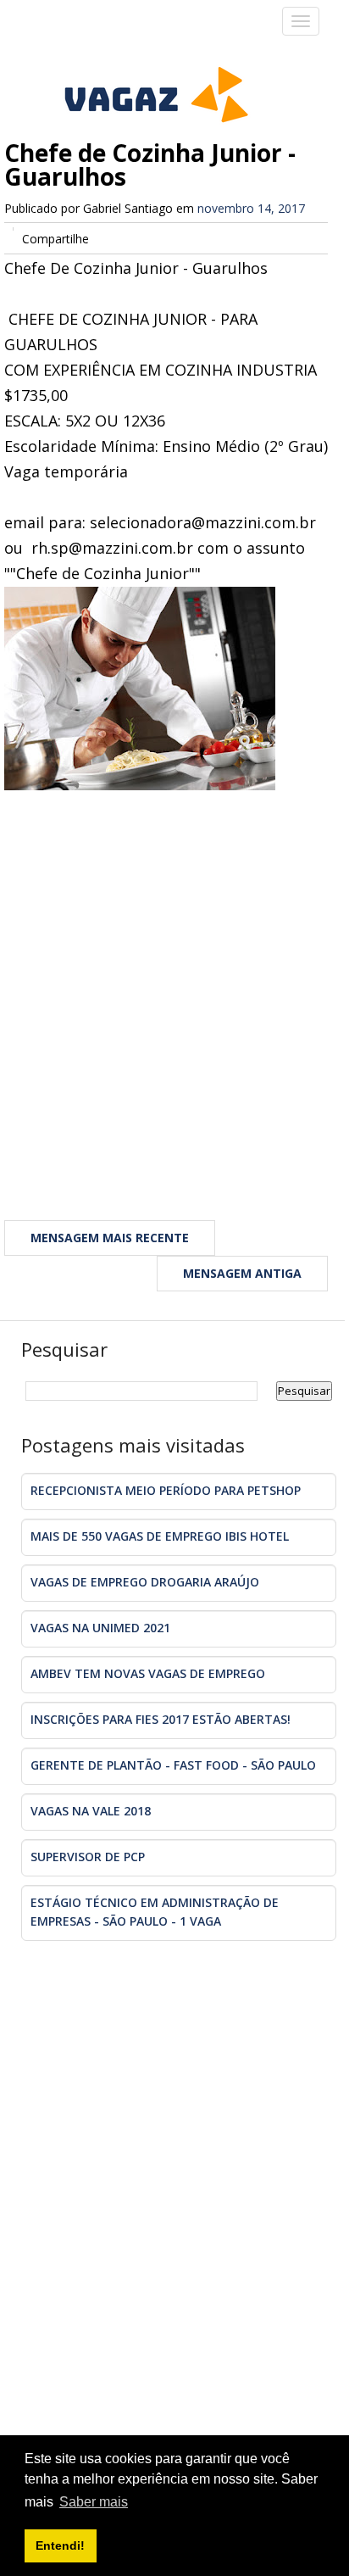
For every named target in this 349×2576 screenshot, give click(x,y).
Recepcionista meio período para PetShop (166, 1490)
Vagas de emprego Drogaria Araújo (145, 1582)
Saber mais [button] (94, 2502)
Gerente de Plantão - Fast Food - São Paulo (173, 1765)
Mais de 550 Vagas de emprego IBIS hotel (160, 1536)
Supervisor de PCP (88, 1857)
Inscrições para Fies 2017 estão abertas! (161, 1719)
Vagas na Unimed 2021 (100, 1628)
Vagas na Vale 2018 (91, 1811)
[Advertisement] (174, 982)
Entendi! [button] (60, 2545)
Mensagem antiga (242, 1273)
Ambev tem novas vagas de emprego (148, 1673)
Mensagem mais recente (110, 1238)
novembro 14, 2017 (251, 208)
